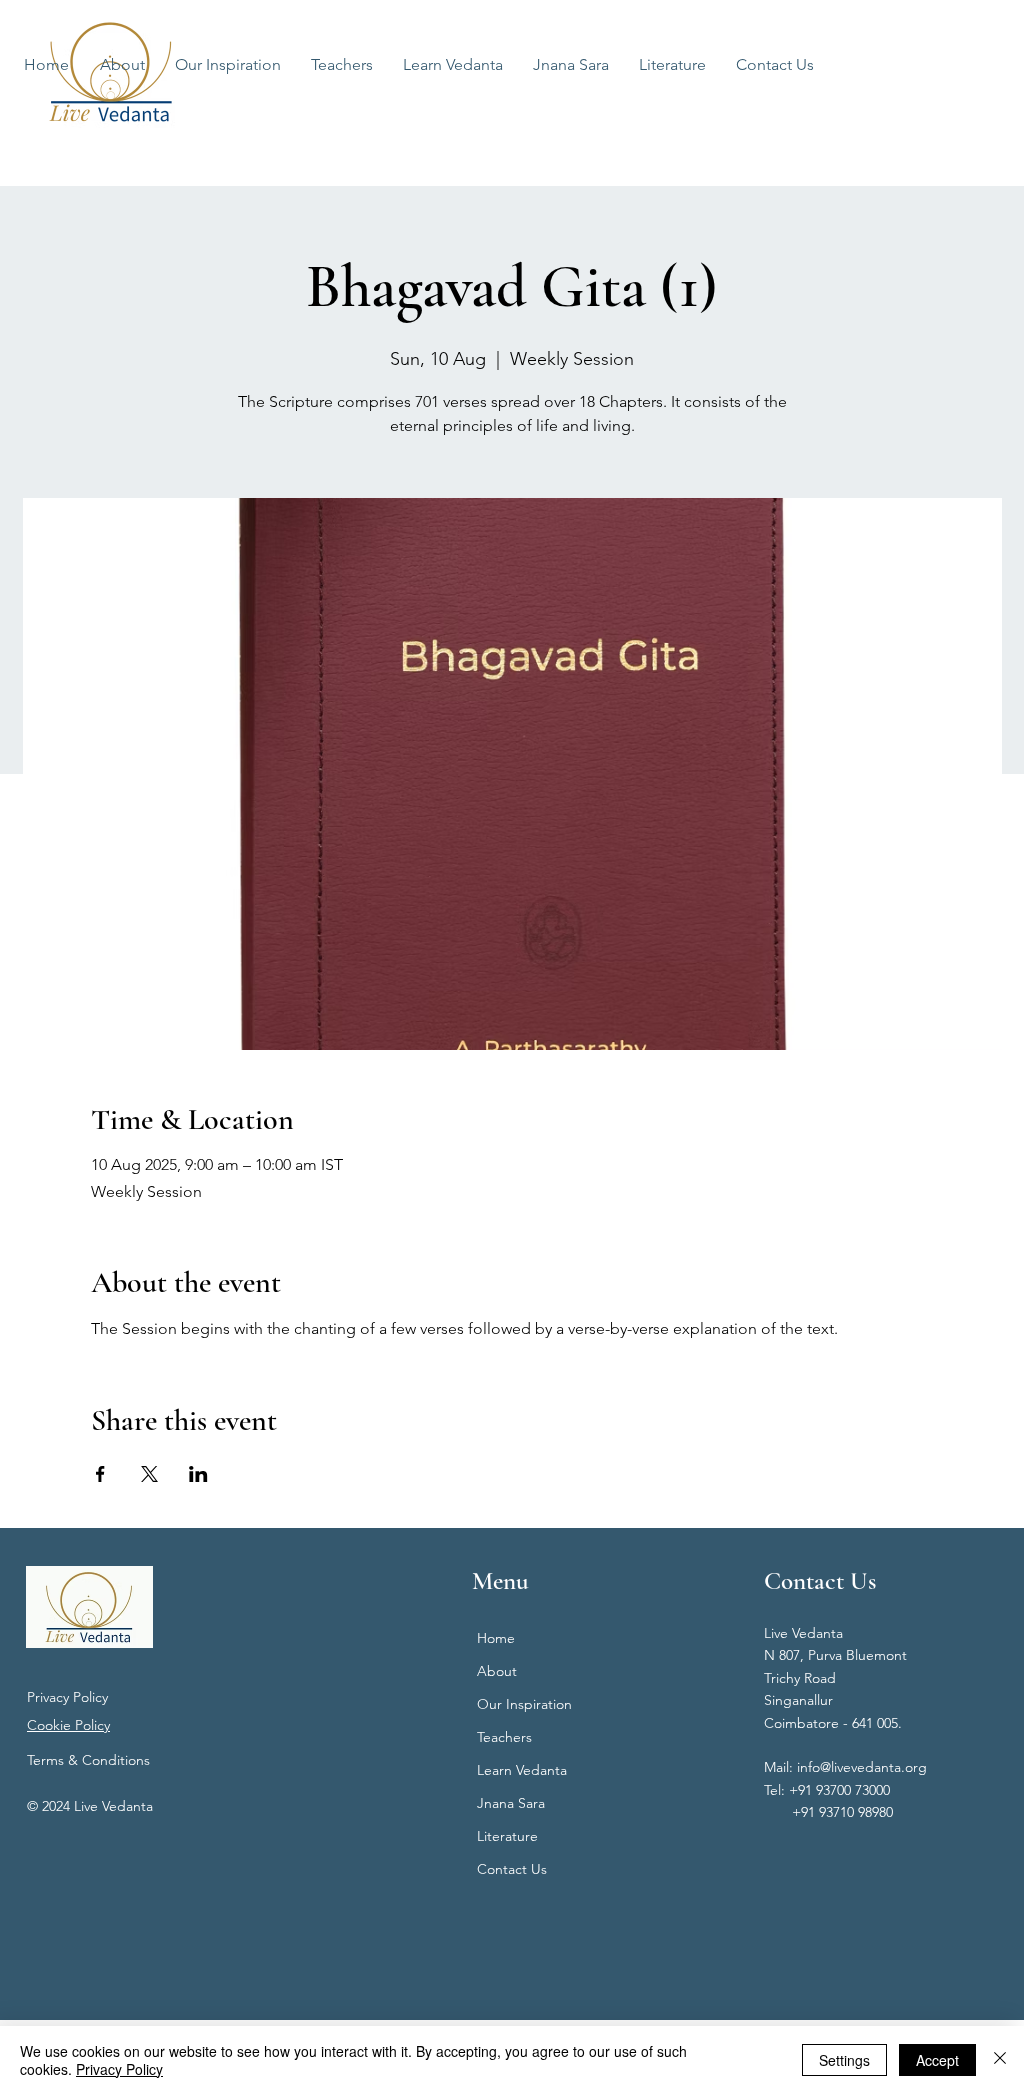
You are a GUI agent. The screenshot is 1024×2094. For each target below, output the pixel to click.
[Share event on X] (149, 1474)
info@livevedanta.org (862, 1767)
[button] (453, 65)
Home (496, 1638)
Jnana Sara (511, 1803)
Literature (507, 1836)
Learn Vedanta (522, 1770)
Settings (844, 2060)
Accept (937, 2060)
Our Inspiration (524, 1704)
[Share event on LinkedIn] (198, 1474)
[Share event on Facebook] (100, 1474)
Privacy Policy (67, 1697)
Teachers (504, 1737)
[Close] (1000, 2060)
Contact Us (512, 1869)
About (497, 1671)
